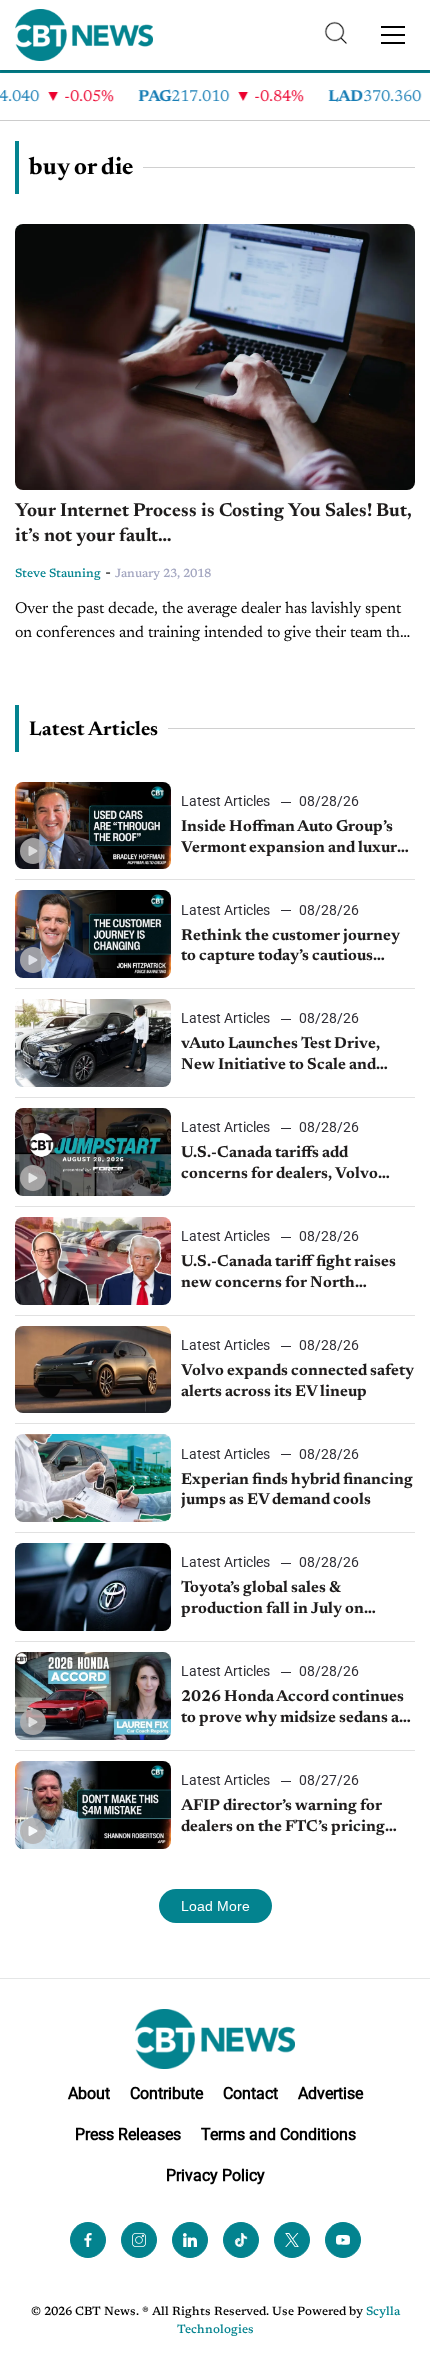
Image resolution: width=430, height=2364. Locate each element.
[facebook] (88, 2240)
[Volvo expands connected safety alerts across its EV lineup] (93, 1370)
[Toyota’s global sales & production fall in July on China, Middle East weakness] (93, 1587)
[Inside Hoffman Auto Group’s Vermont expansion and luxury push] (93, 826)
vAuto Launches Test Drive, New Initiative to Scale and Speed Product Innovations (282, 1056)
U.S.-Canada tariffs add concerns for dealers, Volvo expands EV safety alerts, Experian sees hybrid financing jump (294, 1165)
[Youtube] (343, 2240)
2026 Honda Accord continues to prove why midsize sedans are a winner (297, 1709)
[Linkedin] (190, 2240)
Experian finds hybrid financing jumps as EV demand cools (297, 1490)
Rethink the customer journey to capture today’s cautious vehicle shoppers (290, 948)
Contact (250, 2093)
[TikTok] (241, 2240)
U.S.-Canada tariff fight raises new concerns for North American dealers (288, 1274)
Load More (215, 1906)
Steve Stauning (58, 574)
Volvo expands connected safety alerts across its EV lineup (297, 1381)
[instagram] (139, 2240)
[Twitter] (292, 2240)
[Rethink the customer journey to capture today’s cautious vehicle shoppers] (93, 934)
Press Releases (128, 2134)
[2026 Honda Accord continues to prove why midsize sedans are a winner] (93, 1696)
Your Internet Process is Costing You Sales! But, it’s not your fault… (213, 524)
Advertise (330, 2093)
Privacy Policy (215, 2175)
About (89, 2093)
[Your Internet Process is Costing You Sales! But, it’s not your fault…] (215, 357)
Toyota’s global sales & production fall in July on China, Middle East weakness (288, 1600)
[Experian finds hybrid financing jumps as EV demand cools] (93, 1478)
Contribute (166, 2093)
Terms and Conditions (278, 2134)
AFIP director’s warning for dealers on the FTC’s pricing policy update (283, 1818)
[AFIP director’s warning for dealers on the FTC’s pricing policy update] (93, 1805)
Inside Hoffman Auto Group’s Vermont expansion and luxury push (293, 839)
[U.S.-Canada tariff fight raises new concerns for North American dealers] (93, 1261)
